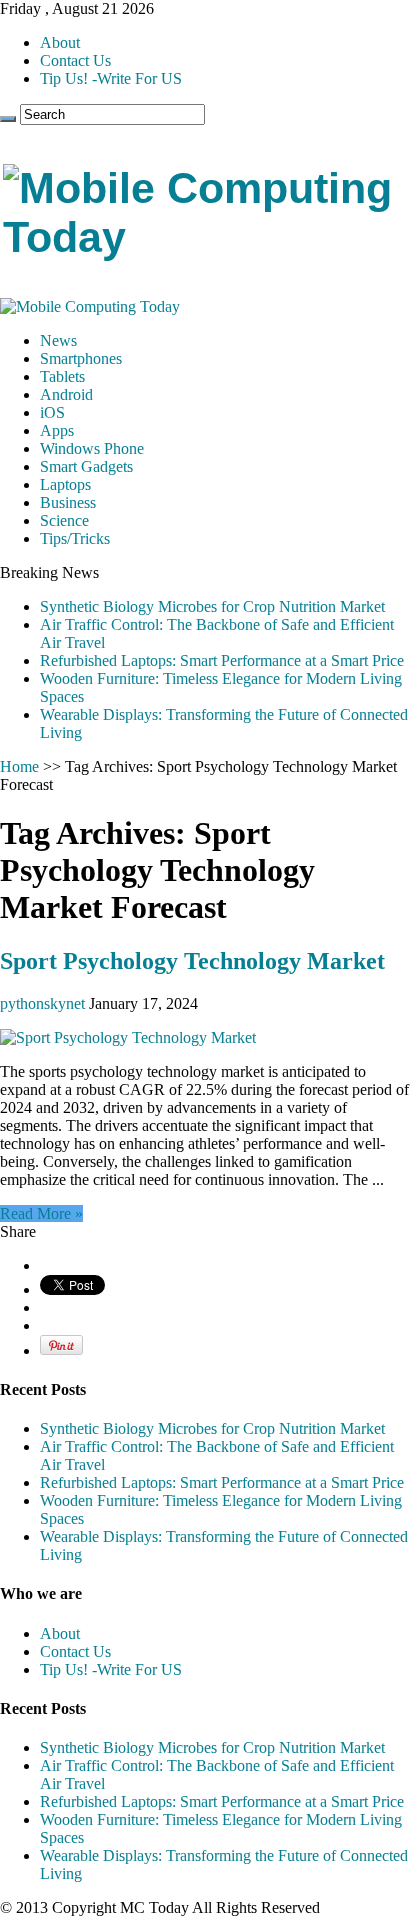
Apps (57, 430)
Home (19, 766)
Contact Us (75, 60)
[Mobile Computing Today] (206, 237)
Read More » (41, 1213)
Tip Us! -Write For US (111, 78)
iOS (52, 412)
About (60, 42)
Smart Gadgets (86, 466)
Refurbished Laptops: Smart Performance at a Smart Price (222, 660)
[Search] (8, 119)
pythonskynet (44, 1003)
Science (64, 520)
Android (66, 394)
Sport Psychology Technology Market (192, 961)
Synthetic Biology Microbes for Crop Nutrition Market (212, 606)
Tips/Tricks (75, 538)
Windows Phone (92, 448)
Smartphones (81, 358)
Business (68, 502)
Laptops (65, 484)
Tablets (62, 376)
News (58, 340)
